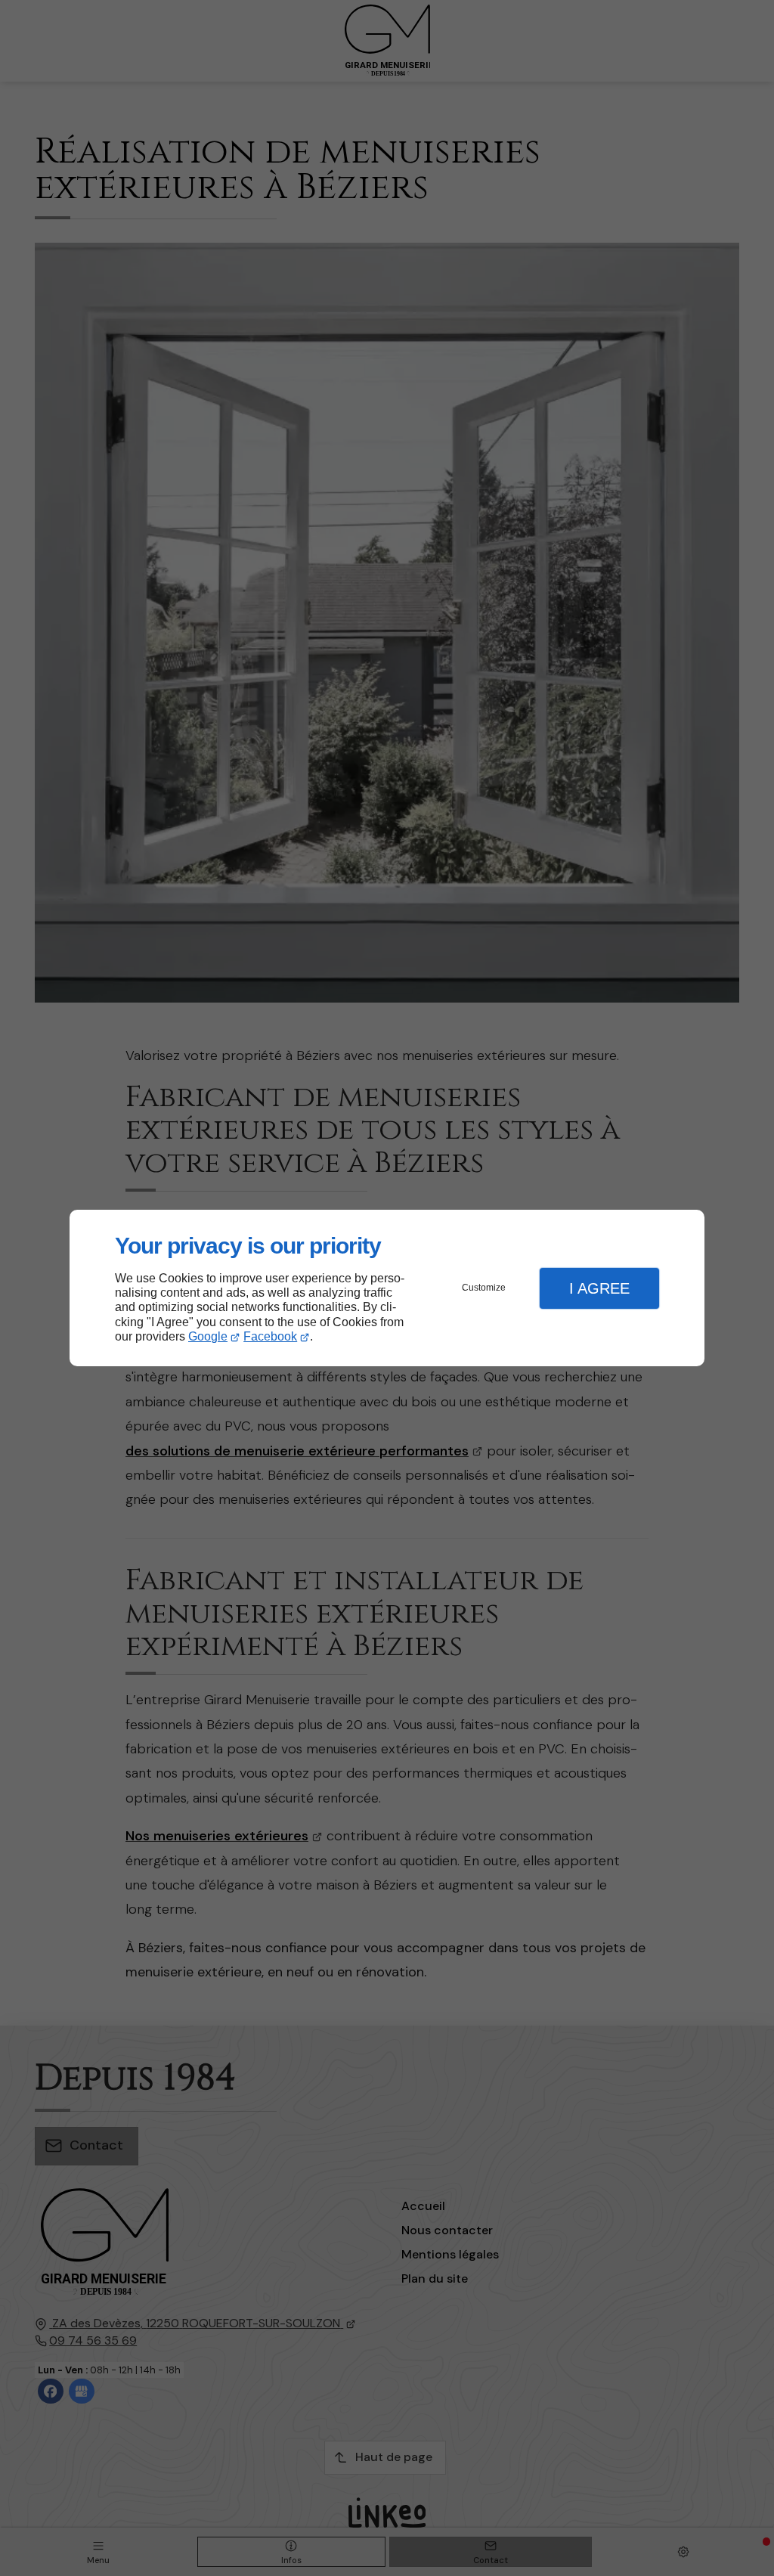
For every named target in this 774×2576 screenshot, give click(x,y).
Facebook (270, 1336)
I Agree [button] (599, 1288)
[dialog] (387, 1288)
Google (208, 1336)
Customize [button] (484, 1288)
